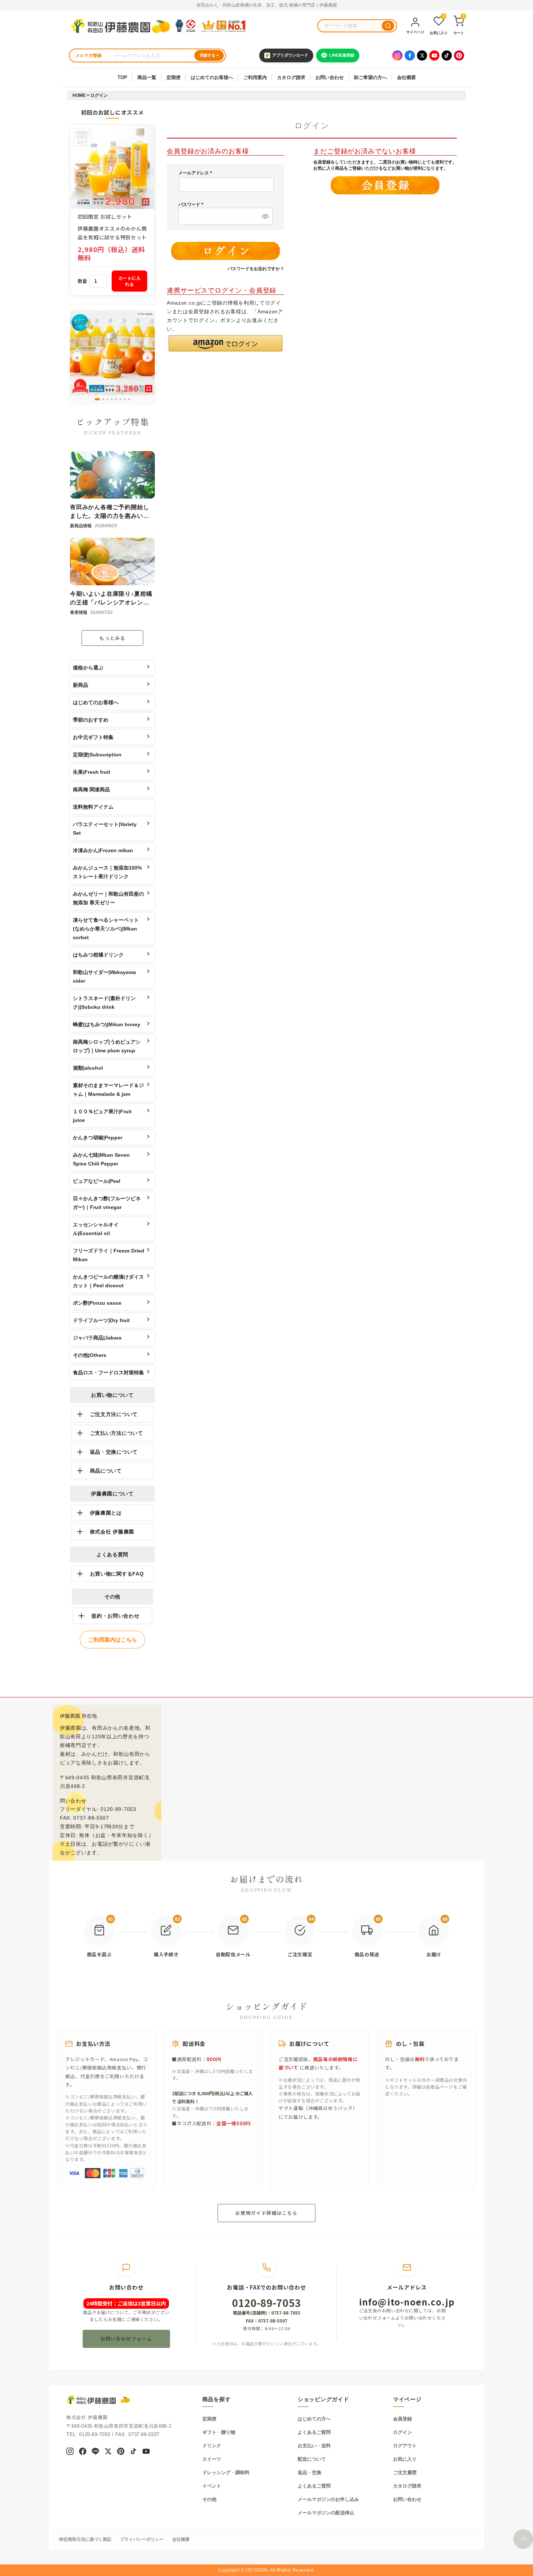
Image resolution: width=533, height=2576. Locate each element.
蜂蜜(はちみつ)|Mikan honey (107, 1024)
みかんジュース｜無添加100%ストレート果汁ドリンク (107, 872)
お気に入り (405, 2459)
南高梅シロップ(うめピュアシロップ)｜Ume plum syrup (107, 1046)
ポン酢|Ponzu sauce (97, 1303)
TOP (122, 77)
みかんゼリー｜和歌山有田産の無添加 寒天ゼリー (108, 898)
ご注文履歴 (405, 2472)
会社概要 (406, 77)
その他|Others (90, 1355)
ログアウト (405, 2446)
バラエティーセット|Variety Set (105, 829)
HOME (79, 95)
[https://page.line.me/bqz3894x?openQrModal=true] (95, 2452)
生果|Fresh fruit (92, 772)
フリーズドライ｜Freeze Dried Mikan (109, 1255)
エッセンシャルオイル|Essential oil (96, 1229)
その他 (209, 2499)
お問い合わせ (330, 77)
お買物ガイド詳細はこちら (266, 2213)
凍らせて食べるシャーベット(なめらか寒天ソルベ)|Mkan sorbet (106, 929)
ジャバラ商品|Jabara (97, 1338)
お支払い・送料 (314, 2446)
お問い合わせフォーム (126, 2339)
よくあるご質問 (314, 2432)
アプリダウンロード (290, 55)
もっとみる (112, 638)
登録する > (209, 55)
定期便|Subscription (97, 755)
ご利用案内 (255, 77)
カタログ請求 (291, 77)
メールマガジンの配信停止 (326, 2513)
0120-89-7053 (266, 2303)
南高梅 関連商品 (91, 789)
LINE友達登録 (342, 55)
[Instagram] (397, 55)
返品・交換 (309, 2472)
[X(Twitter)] (422, 55)
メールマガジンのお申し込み (328, 2499)
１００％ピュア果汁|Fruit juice (102, 1116)
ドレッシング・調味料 (226, 2472)
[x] (108, 2452)
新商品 (80, 685)
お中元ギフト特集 (93, 737)
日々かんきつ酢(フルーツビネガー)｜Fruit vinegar (107, 1203)
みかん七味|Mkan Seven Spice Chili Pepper (101, 1159)
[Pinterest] (459, 55)
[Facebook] (410, 55)
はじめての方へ (314, 2419)
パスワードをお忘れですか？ (256, 269)
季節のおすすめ (91, 720)
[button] (226, 343)
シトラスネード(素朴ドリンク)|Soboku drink (104, 1003)
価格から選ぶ (88, 668)
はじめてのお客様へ (212, 77)
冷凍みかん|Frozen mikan (103, 850)
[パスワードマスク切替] (264, 216)
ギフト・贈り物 (219, 2432)
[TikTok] (447, 55)
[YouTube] (434, 55)
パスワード (192, 205)
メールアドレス (196, 173)
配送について (312, 2459)
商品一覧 (147, 77)
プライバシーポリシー (142, 2539)
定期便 (173, 77)
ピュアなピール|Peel (97, 1181)
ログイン (402, 2432)
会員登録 (402, 2419)
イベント (212, 2486)
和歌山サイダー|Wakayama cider (104, 977)
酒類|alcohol (88, 1068)
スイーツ (212, 2459)
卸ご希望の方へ (370, 77)
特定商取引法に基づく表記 (85, 2539)
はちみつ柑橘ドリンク (98, 955)
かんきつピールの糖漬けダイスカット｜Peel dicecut (108, 1281)
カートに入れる (130, 281)
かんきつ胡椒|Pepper (98, 1138)
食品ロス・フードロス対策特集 (108, 1372)
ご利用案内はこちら (113, 1640)
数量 (82, 281)
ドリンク (212, 2446)
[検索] (388, 26)
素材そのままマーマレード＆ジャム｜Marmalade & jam (108, 1090)
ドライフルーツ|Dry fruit (101, 1320)
